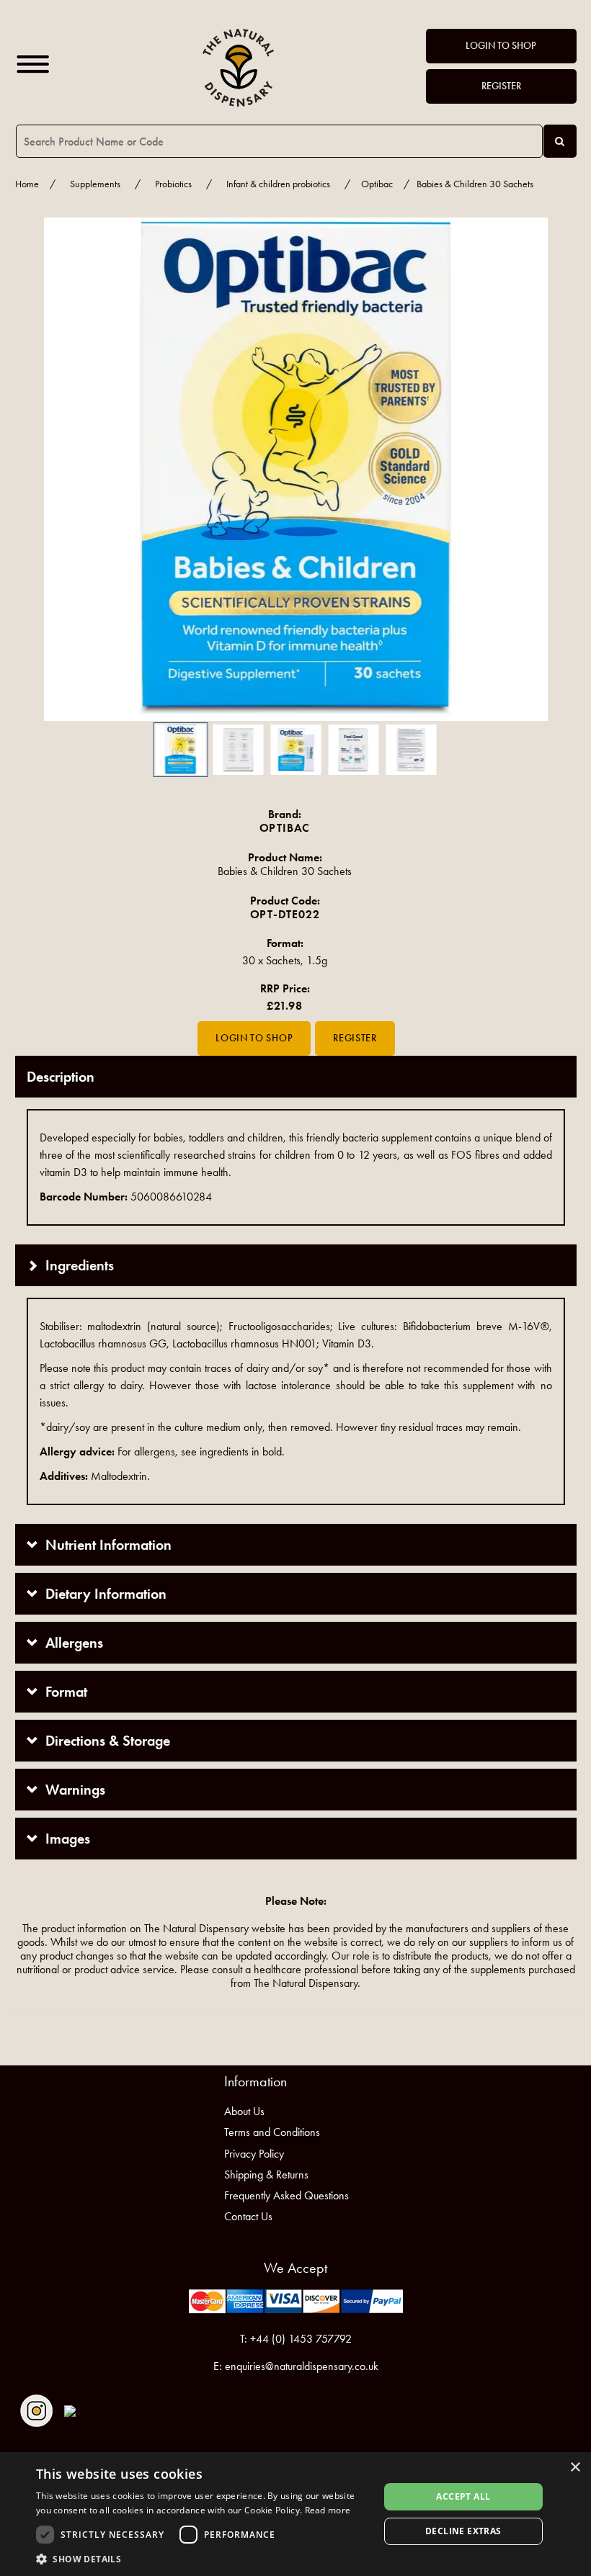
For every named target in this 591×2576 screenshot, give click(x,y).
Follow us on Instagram (36, 2411)
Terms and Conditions (272, 2132)
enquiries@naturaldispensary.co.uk (302, 2366)
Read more (328, 2510)
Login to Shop (501, 46)
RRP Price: (285, 988)
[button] (37, 469)
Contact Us (248, 2216)
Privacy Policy (254, 2154)
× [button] (575, 2468)
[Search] (560, 141)
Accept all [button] (463, 2496)
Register (501, 86)
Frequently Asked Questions (286, 2195)
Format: (285, 943)
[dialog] (295, 2514)
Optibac (377, 184)
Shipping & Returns (266, 2175)
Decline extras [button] (463, 2531)
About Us (244, 2111)
